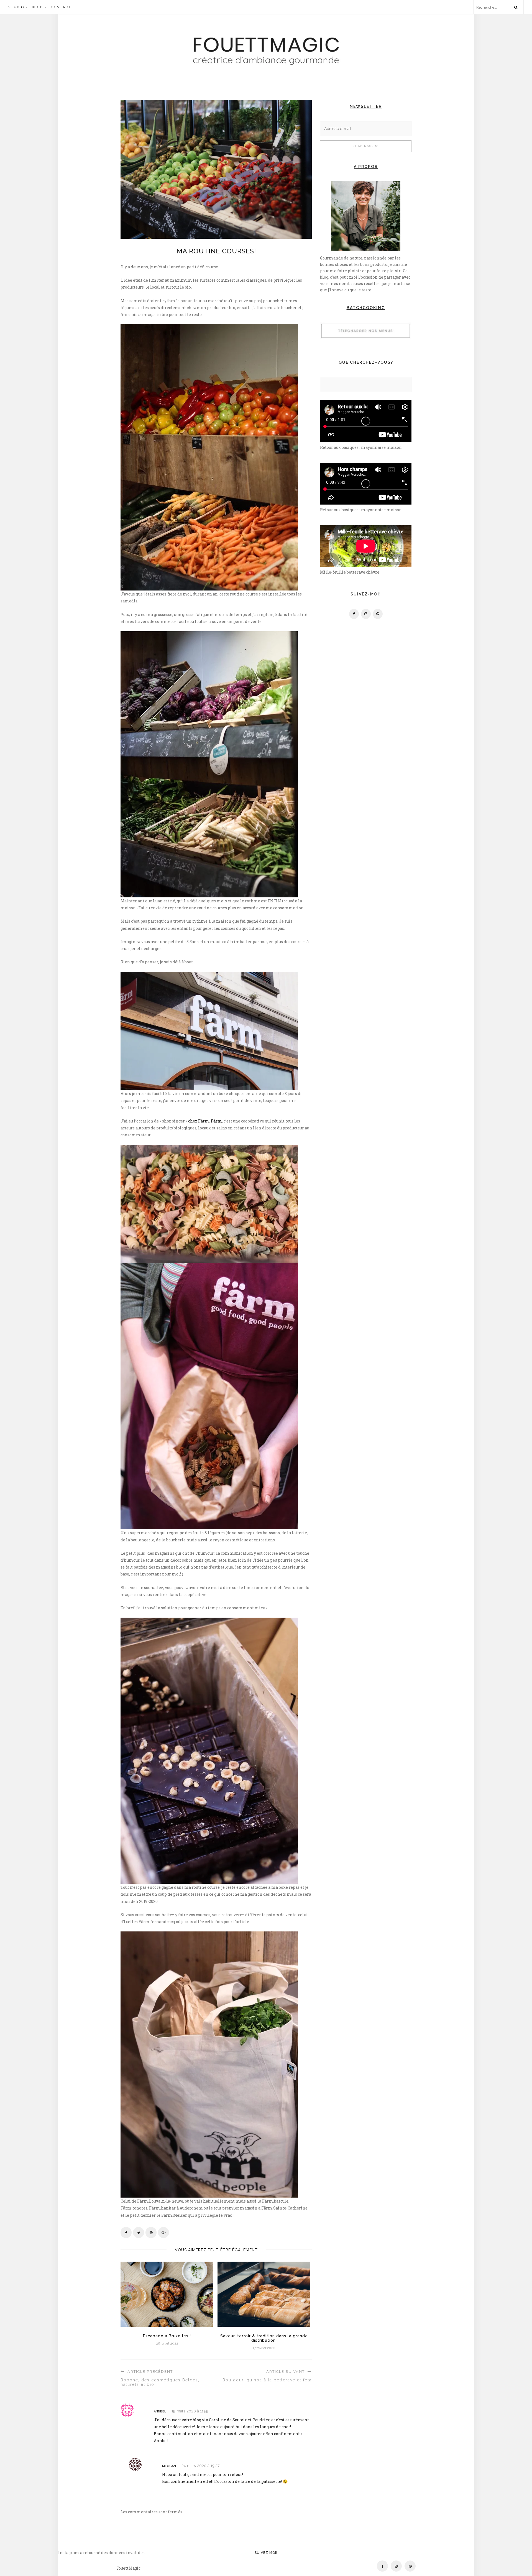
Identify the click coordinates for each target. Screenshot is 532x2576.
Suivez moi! (266, 2553)
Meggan (169, 2466)
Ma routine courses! (216, 251)
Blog (37, 7)
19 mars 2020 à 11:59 (190, 2411)
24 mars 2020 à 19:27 (200, 2466)
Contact (61, 7)
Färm (216, 1121)
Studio (16, 7)
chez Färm (199, 1121)
